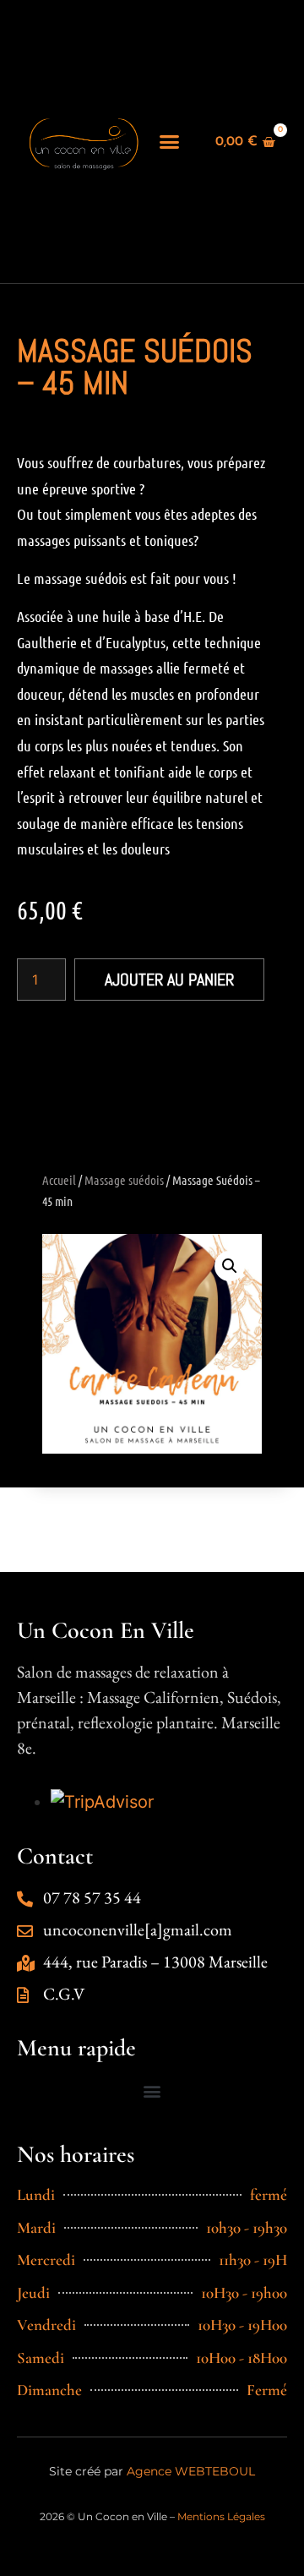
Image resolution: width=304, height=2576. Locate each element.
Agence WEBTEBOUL (191, 2471)
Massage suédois (124, 1180)
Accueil (59, 1180)
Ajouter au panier (169, 980)
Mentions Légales (221, 2516)
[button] (170, 142)
